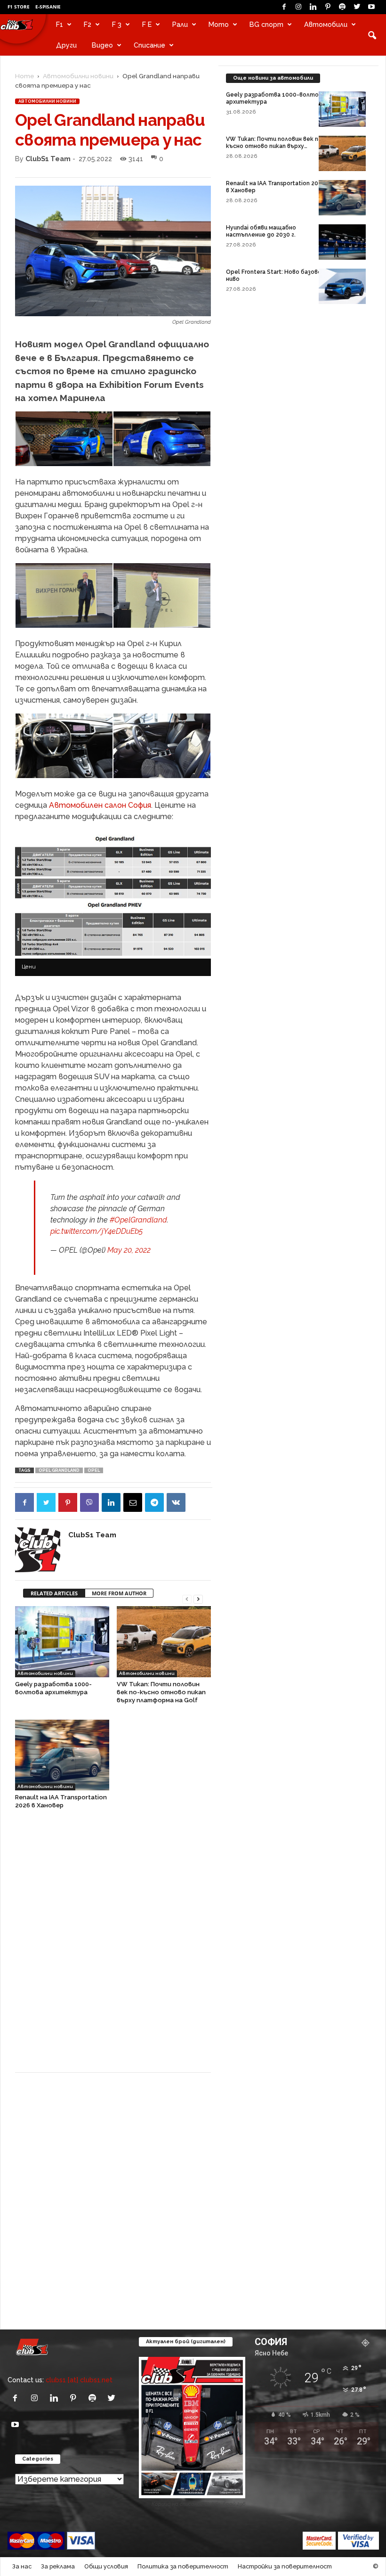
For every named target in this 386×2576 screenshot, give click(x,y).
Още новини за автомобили (273, 78)
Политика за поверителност (183, 2566)
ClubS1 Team (48, 159)
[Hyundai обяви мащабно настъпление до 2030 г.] (342, 242)
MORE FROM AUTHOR (119, 1593)
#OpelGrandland (138, 1220)
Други (66, 45)
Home (24, 76)
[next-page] (198, 1598)
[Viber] (89, 1502)
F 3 (117, 24)
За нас (22, 2566)
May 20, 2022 (129, 1250)
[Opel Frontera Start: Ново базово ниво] (342, 286)
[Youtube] (371, 7)
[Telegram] (154, 1502)
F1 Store (19, 7)
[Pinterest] (328, 7)
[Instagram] (298, 7)
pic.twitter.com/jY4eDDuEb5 (96, 1231)
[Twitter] (357, 7)
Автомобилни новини (78, 76)
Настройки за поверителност (285, 2566)
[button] (372, 35)
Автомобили (326, 24)
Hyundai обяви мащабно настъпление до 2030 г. (261, 231)
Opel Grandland (59, 1470)
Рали (180, 24)
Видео (102, 45)
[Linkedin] (313, 7)
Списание (149, 45)
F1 (60, 24)
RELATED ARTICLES (54, 1593)
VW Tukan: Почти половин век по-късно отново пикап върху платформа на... (275, 146)
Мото (219, 24)
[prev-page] (187, 1598)
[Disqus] (113, 1945)
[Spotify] (342, 7)
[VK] (176, 1502)
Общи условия (106, 2566)
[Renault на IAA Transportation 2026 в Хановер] (62, 1755)
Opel (94, 1470)
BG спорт (266, 24)
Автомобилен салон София (100, 805)
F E (147, 24)
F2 (88, 24)
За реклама (58, 2566)
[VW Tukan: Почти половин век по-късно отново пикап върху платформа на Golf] (164, 1641)
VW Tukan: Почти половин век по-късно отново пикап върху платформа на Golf (161, 1692)
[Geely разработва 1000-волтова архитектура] (62, 1641)
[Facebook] (284, 7)
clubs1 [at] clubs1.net (79, 2380)
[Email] (133, 1502)
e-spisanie (48, 7)
